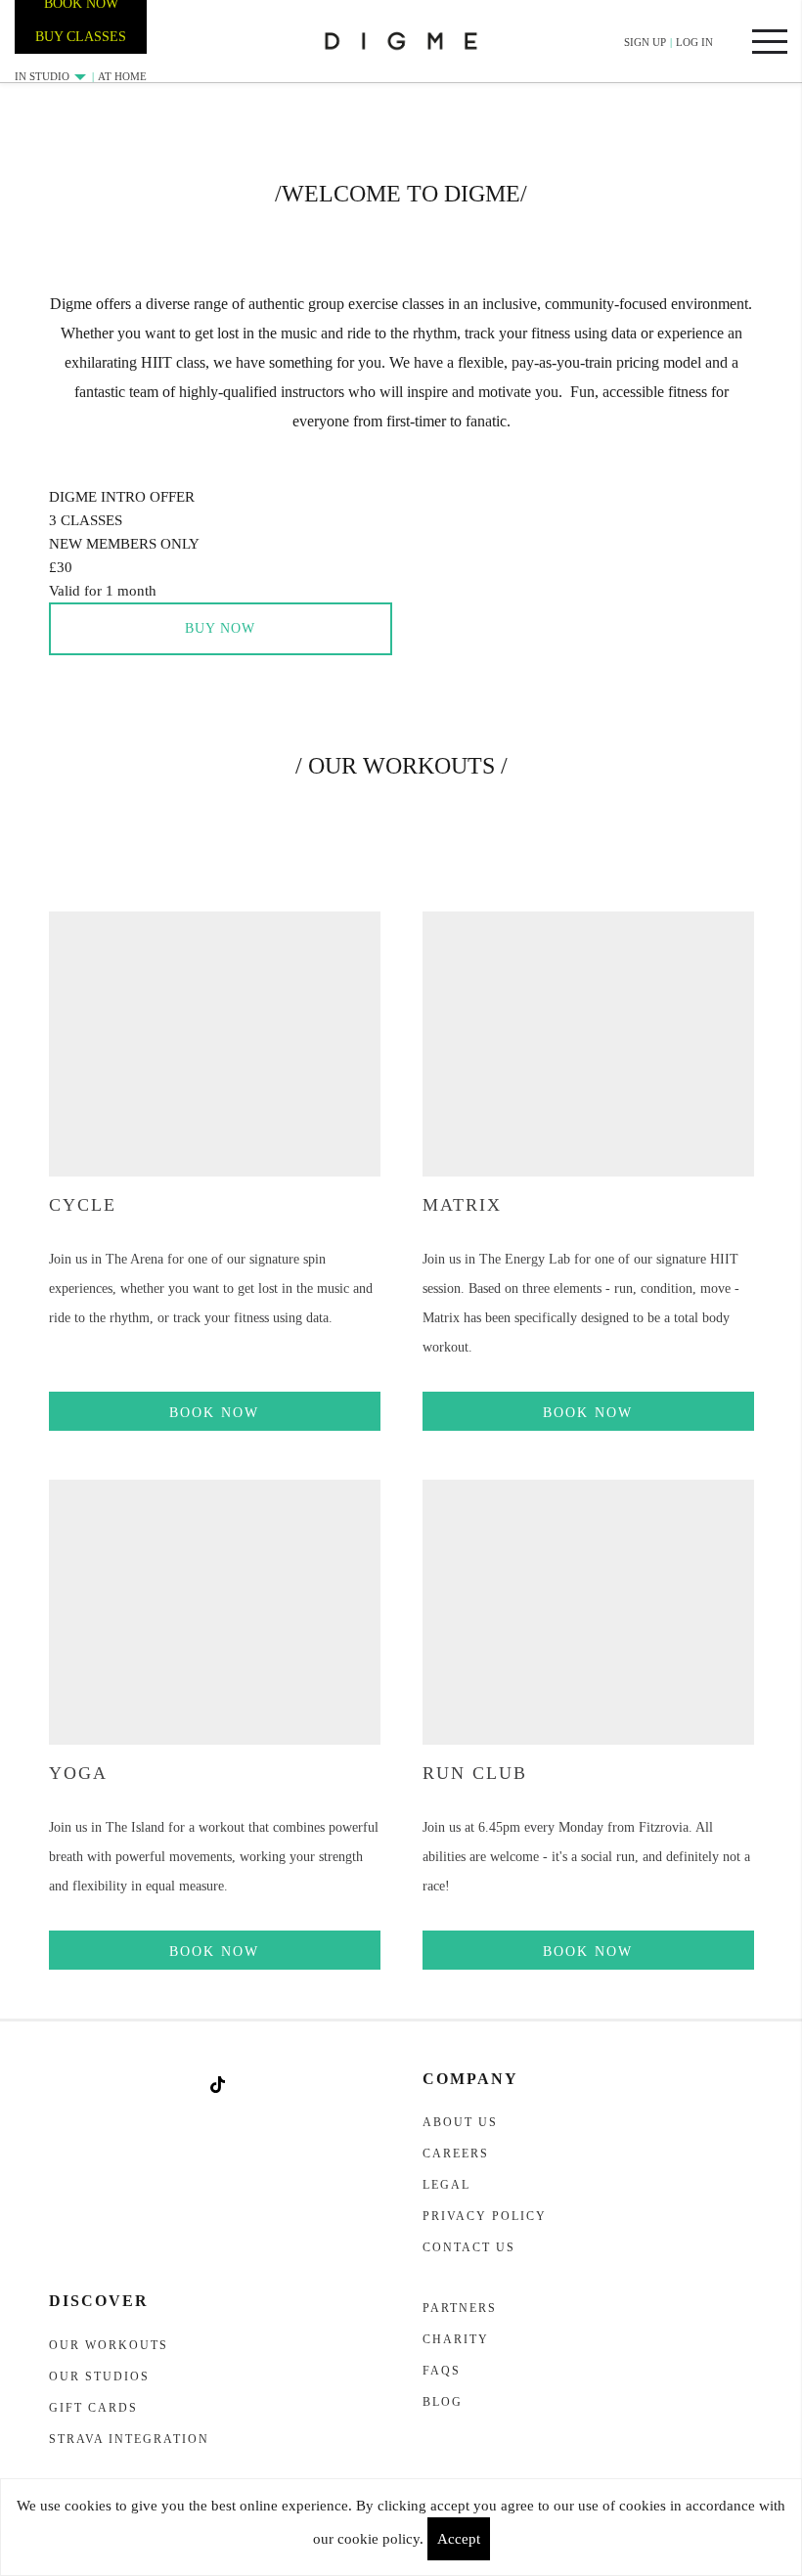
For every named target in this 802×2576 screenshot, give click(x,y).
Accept (459, 2539)
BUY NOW (220, 628)
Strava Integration (129, 2439)
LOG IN (694, 42)
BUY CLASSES (81, 37)
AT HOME (122, 76)
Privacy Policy (485, 2216)
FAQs (442, 2371)
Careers (456, 2154)
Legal (446, 2185)
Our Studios (99, 2376)
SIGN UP (645, 42)
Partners (460, 2308)
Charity (456, 2339)
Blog (443, 2402)
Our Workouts (109, 2345)
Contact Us (469, 2247)
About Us (460, 2122)
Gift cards (93, 2408)
